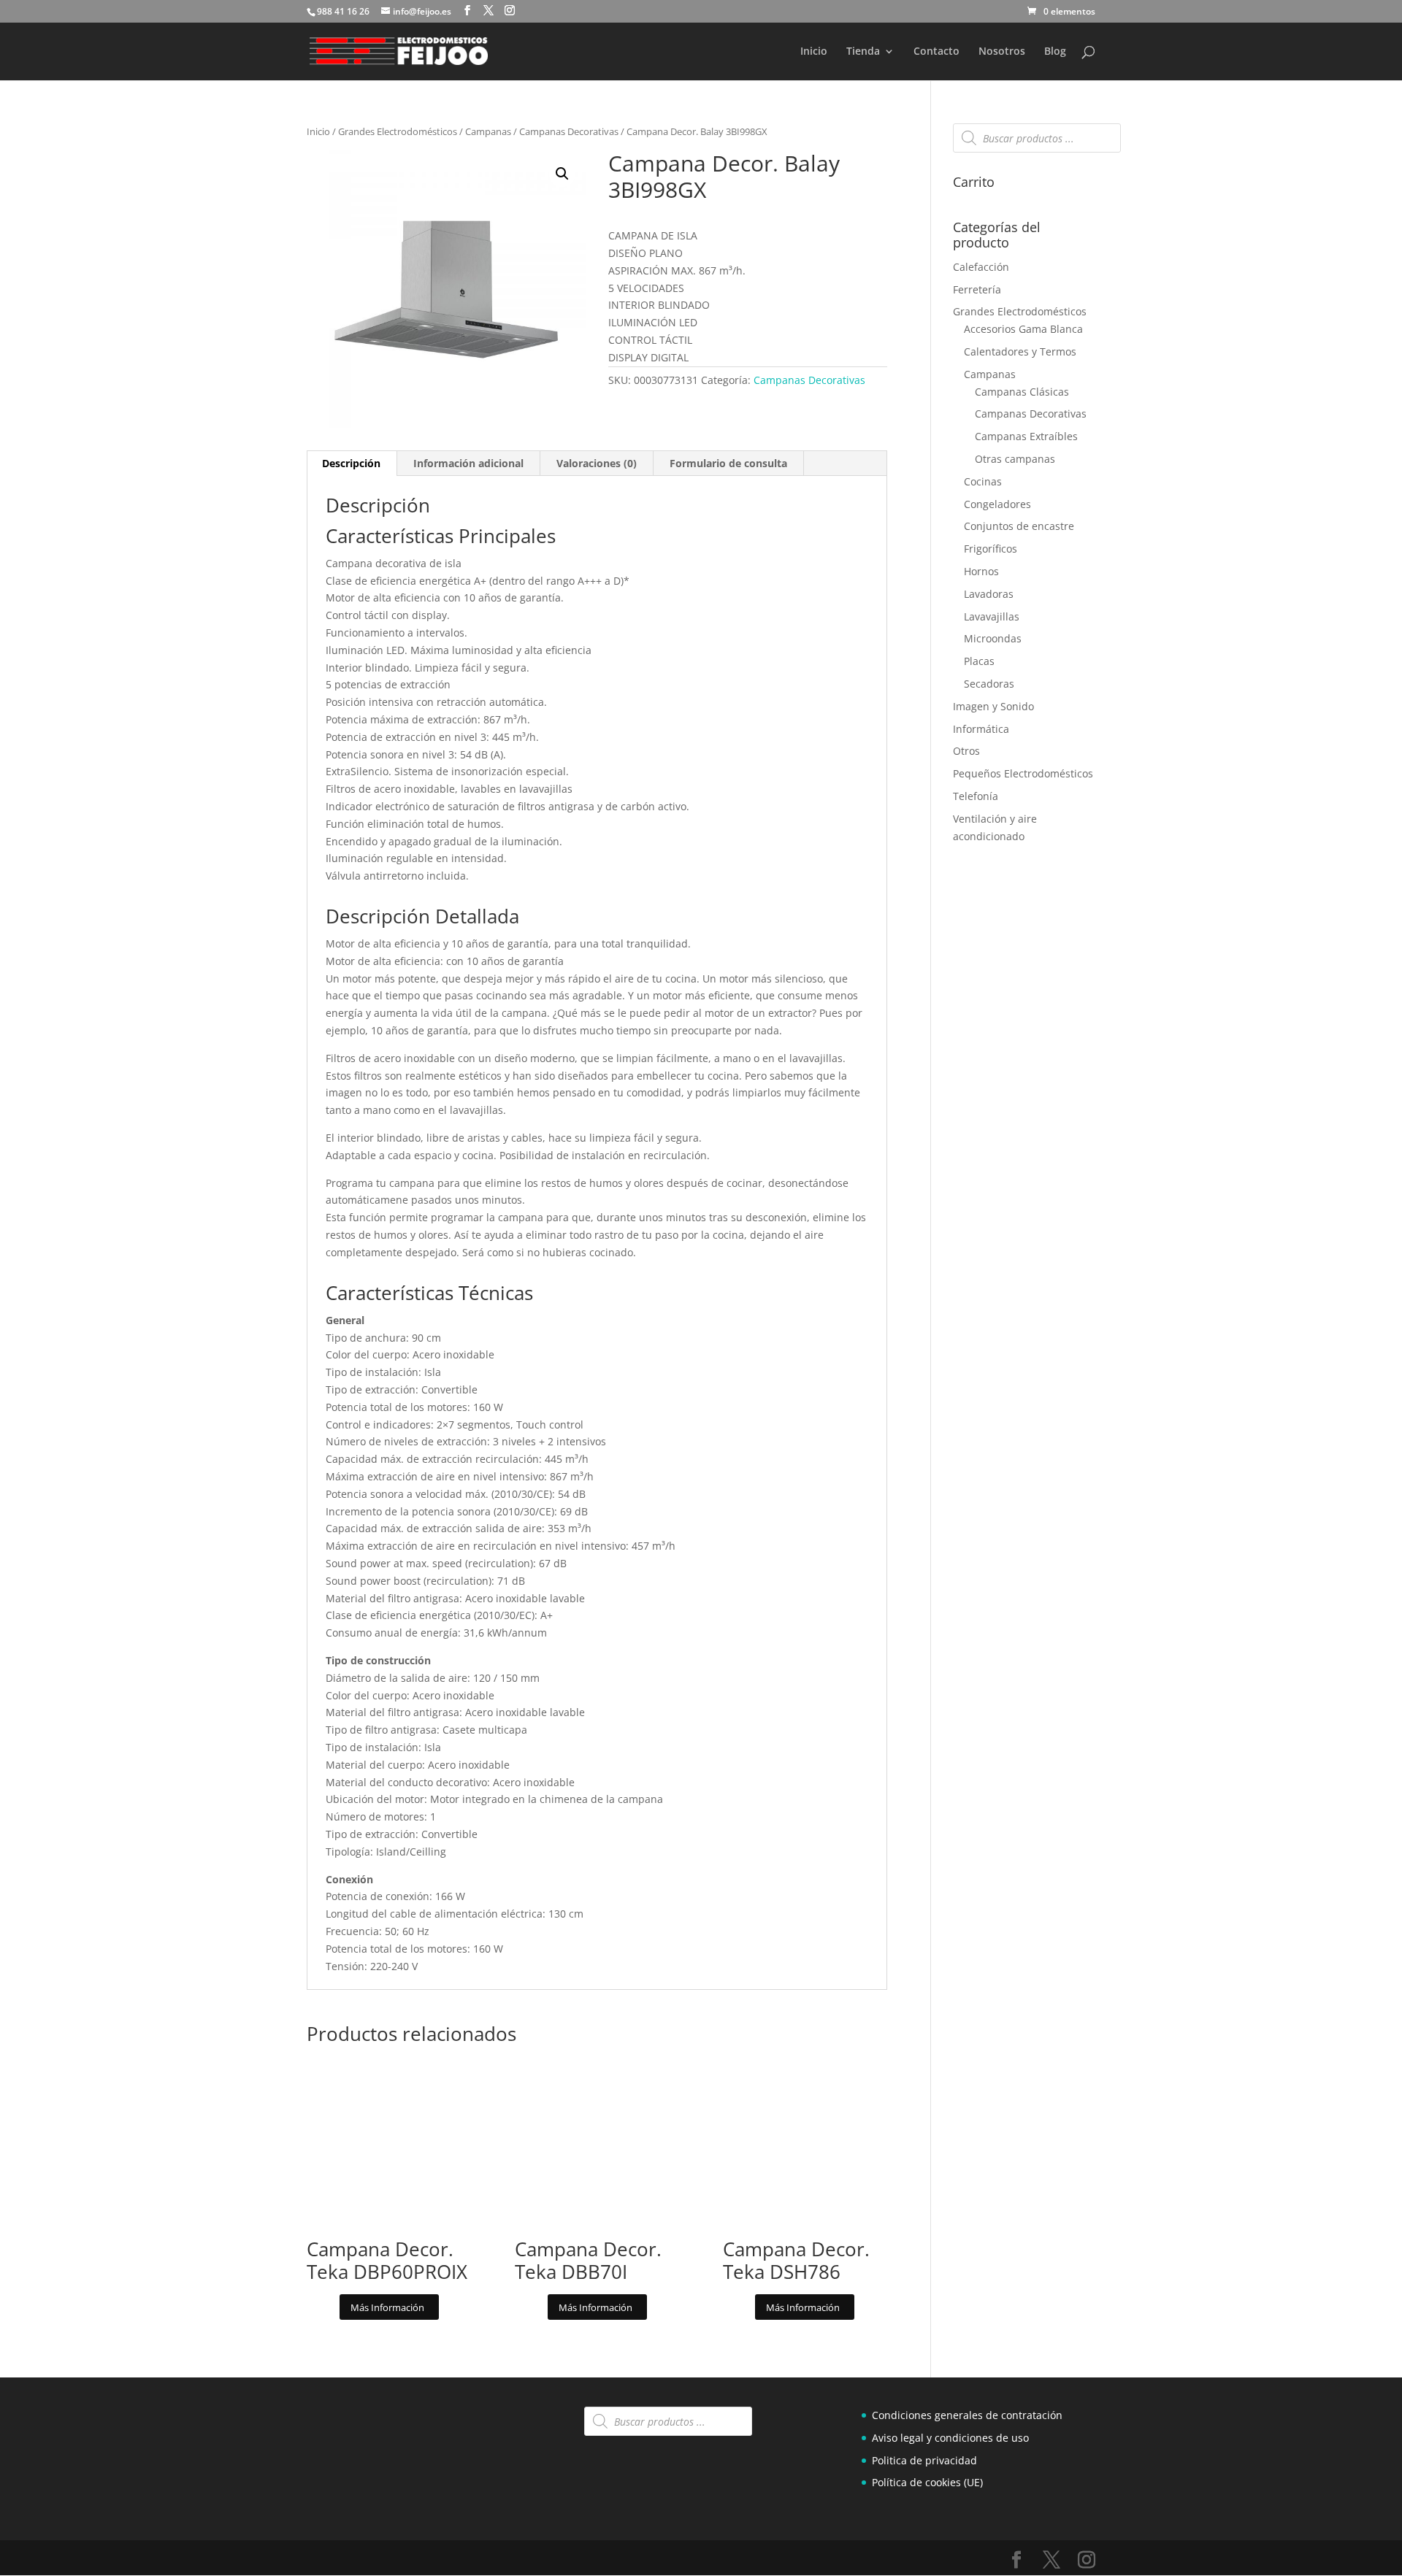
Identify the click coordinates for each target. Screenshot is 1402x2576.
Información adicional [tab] (468, 463)
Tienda (863, 52)
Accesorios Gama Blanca (1023, 329)
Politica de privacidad (924, 2460)
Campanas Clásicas (1022, 392)
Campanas (488, 131)
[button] (562, 174)
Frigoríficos (991, 549)
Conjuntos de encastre (1019, 526)
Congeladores (997, 504)
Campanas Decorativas (569, 131)
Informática (981, 729)
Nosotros (1002, 52)
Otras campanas (1015, 459)
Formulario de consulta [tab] (728, 463)
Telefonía (976, 796)
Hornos (981, 571)
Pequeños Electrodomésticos (1023, 773)
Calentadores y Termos (1020, 351)
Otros (966, 751)
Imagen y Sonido (993, 706)
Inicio (814, 52)
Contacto (936, 52)
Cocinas (983, 481)
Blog (1055, 52)
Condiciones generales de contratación (967, 2415)
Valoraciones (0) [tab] (597, 463)
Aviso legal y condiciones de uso (950, 2438)
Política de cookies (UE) (927, 2483)
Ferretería (977, 289)
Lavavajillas (992, 616)
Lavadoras (989, 594)
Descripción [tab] (351, 463)
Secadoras (989, 684)
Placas (979, 661)
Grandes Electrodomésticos (398, 131)
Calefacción (981, 267)
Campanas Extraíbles (1026, 436)
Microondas (993, 638)
